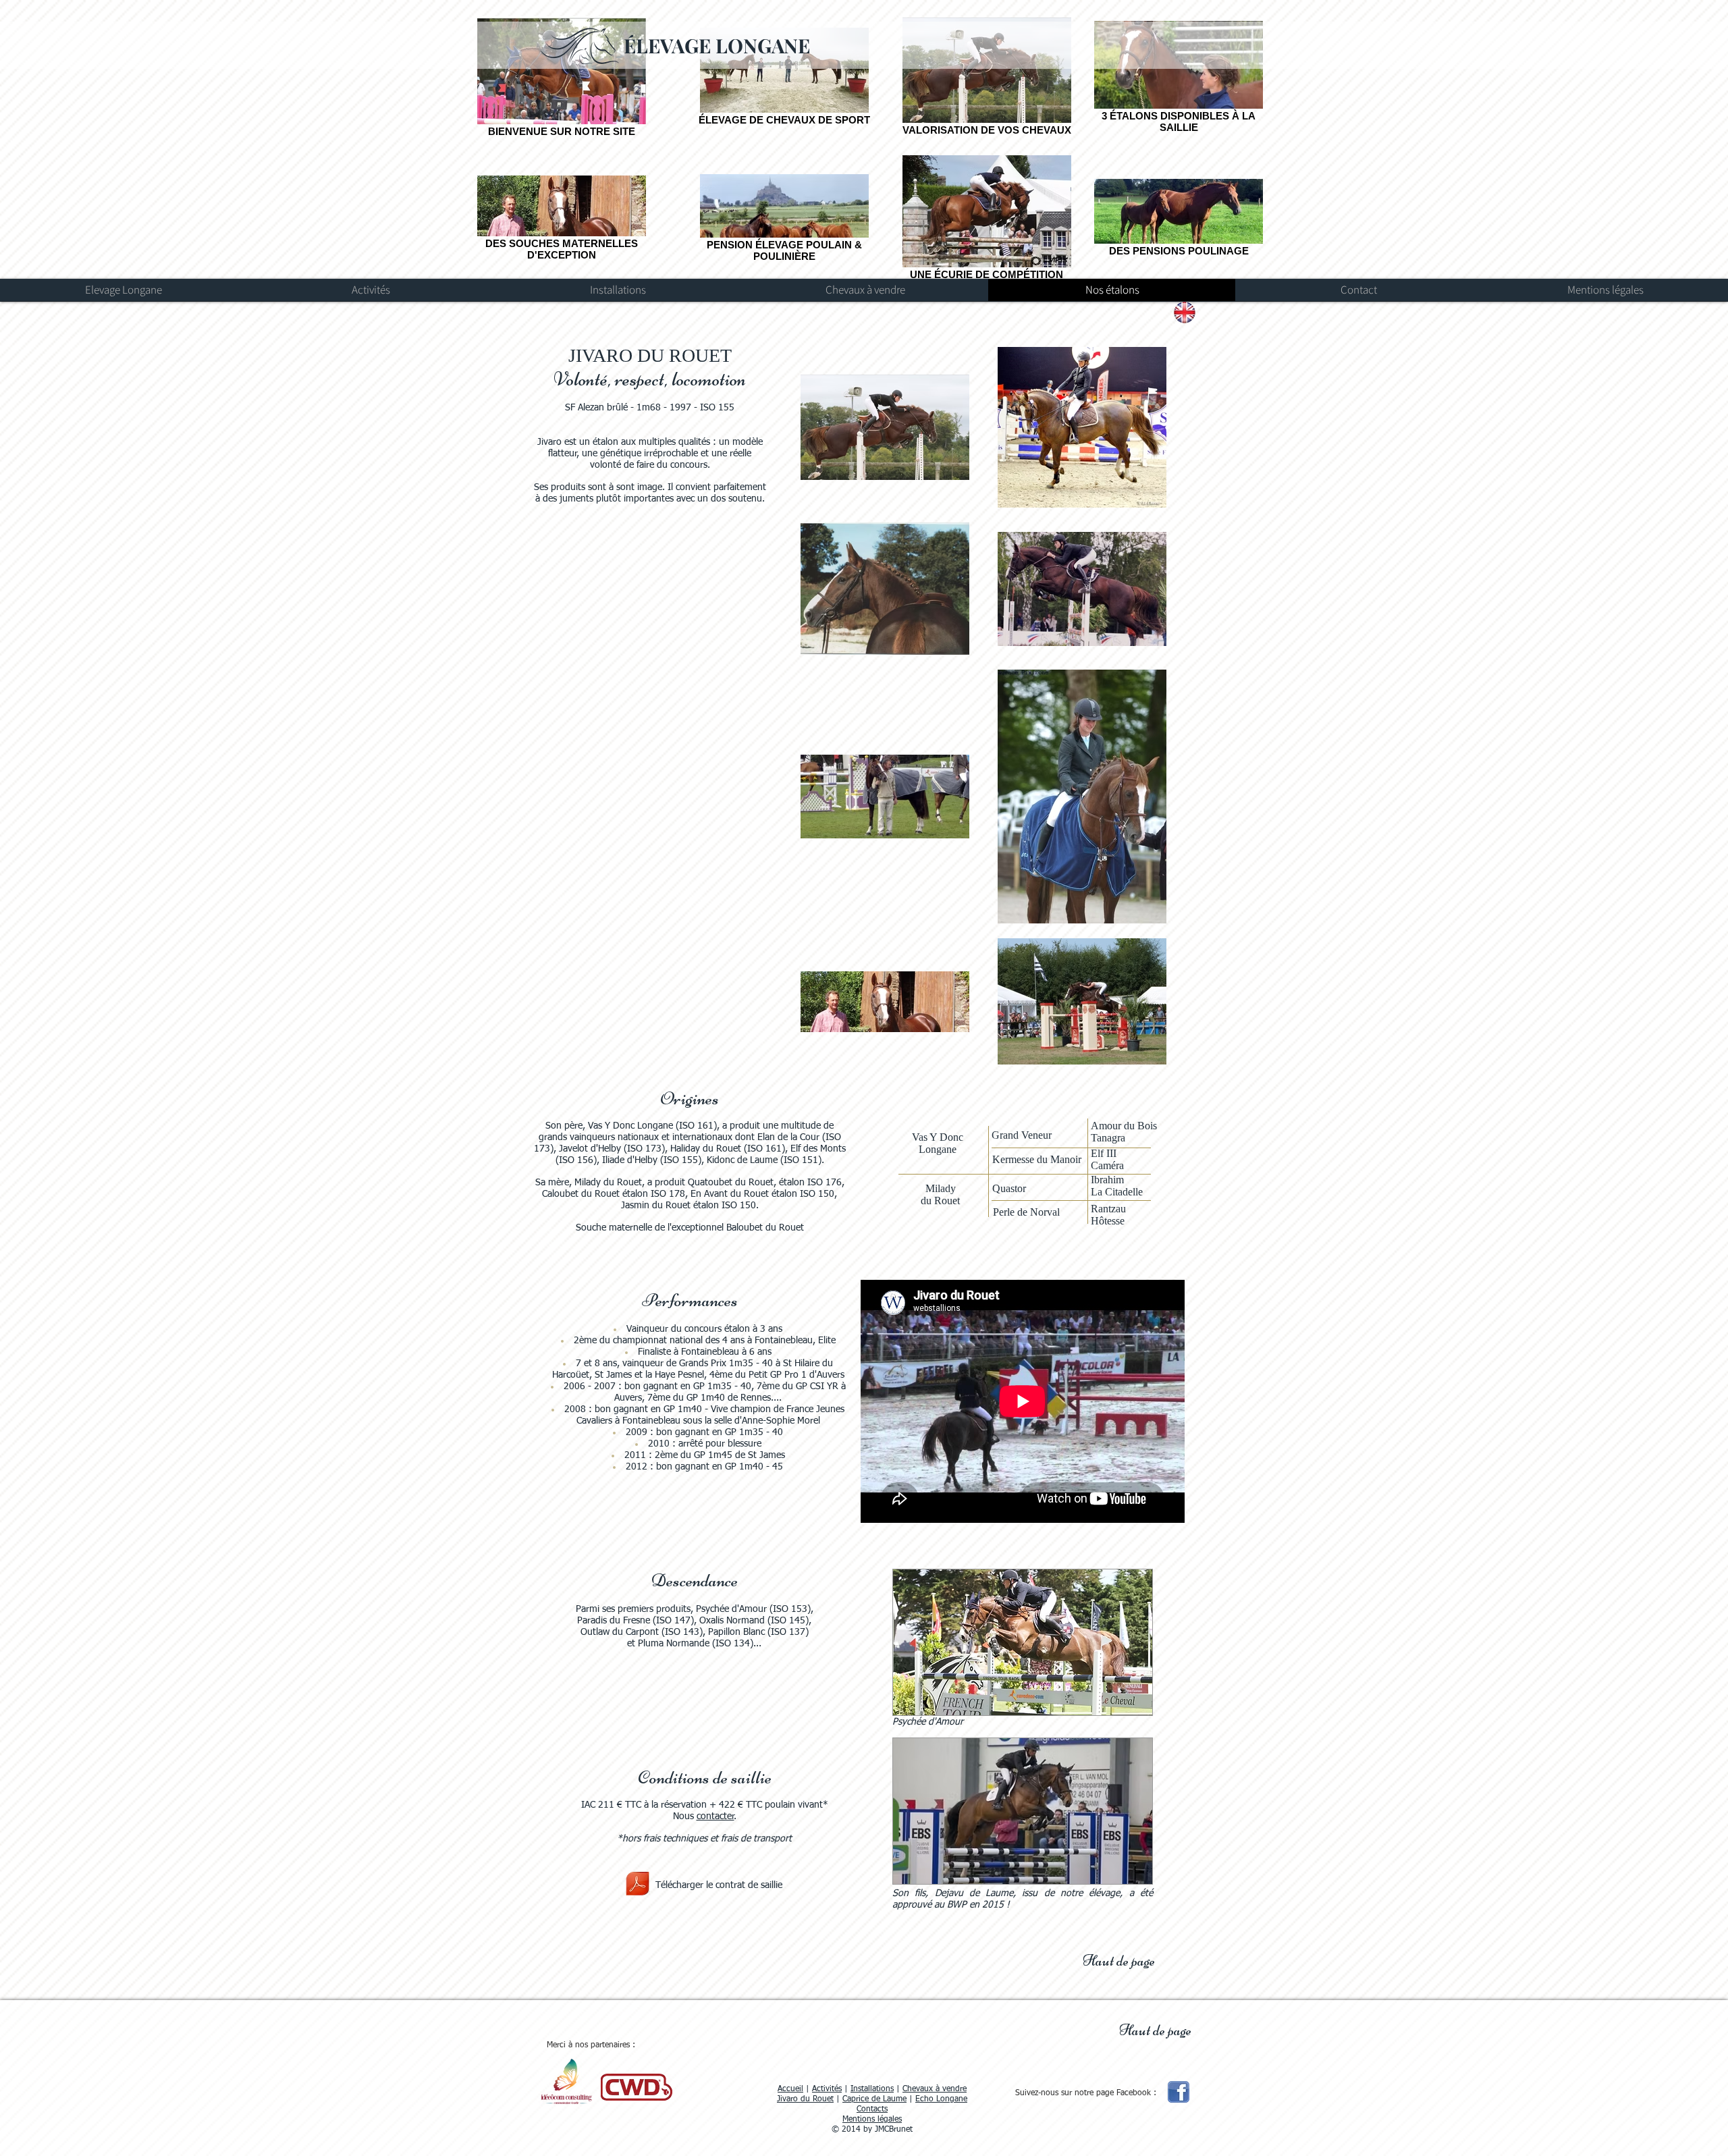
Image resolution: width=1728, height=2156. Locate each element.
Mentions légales (872, 2120)
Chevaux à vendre (935, 2089)
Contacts (872, 2109)
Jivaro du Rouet (805, 2099)
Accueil (790, 2089)
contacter (715, 1816)
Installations (872, 2089)
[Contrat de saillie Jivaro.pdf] (638, 1885)
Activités (827, 2089)
